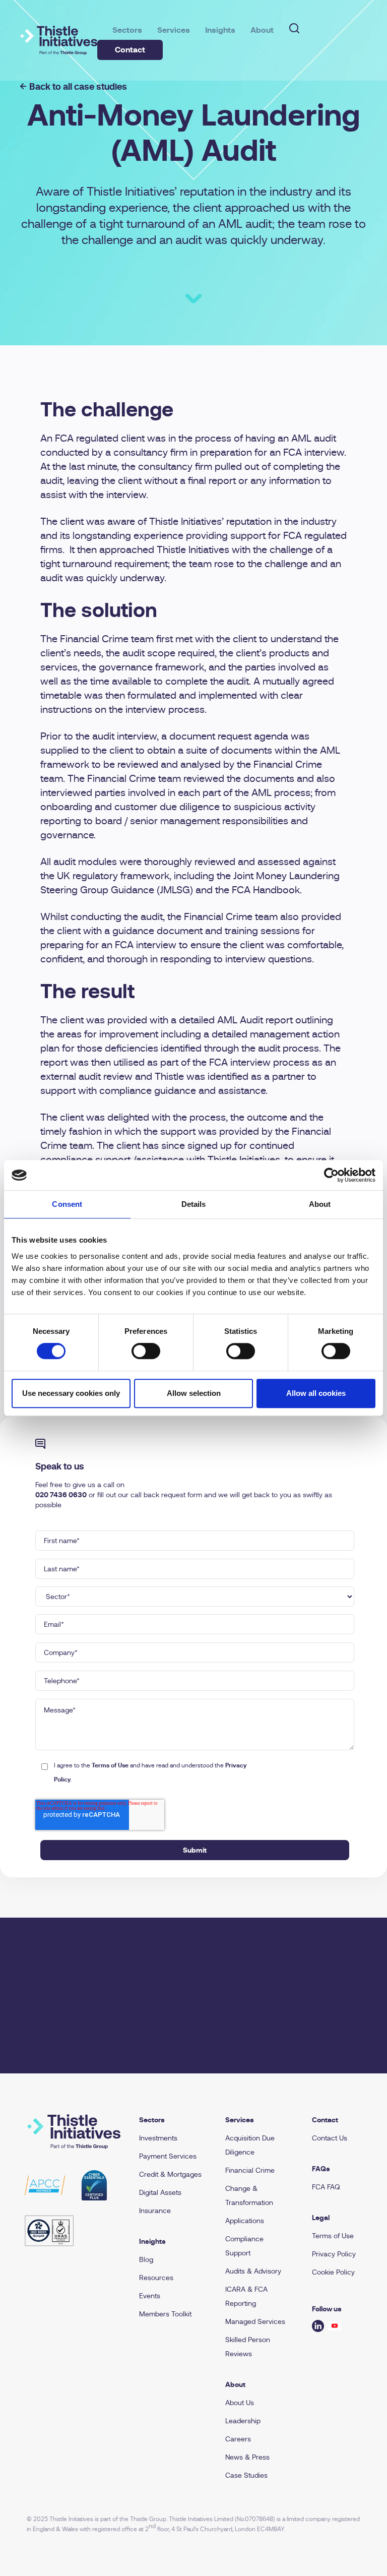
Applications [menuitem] (245, 2221)
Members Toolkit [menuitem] (165, 2314)
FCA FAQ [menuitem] (326, 2187)
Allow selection (194, 1393)
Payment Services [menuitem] (168, 2156)
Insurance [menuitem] (155, 2211)
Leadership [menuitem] (243, 2421)
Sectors (127, 30)
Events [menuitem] (150, 2296)
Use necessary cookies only (71, 1393)
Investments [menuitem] (158, 2138)
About (262, 30)
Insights (220, 30)
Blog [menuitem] (146, 2259)
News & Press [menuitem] (247, 2457)
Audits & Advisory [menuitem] (253, 2271)
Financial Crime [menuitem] (250, 2170)
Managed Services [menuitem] (255, 2321)
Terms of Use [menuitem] (333, 2236)
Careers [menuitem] (238, 2439)
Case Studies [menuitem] (246, 2475)
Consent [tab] (67, 1204)
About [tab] (320, 1204)
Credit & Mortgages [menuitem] (170, 2174)
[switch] (146, 1351)
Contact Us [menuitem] (330, 2138)
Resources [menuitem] (156, 2278)
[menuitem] (176, 2120)
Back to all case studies (78, 86)
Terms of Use (110, 1765)
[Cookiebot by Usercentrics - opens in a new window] (331, 1175)
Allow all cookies (316, 1393)
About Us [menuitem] (240, 2403)
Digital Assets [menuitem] (160, 2192)
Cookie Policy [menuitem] (333, 2272)
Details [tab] (194, 1204)
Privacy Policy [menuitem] (334, 2254)
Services (174, 30)
